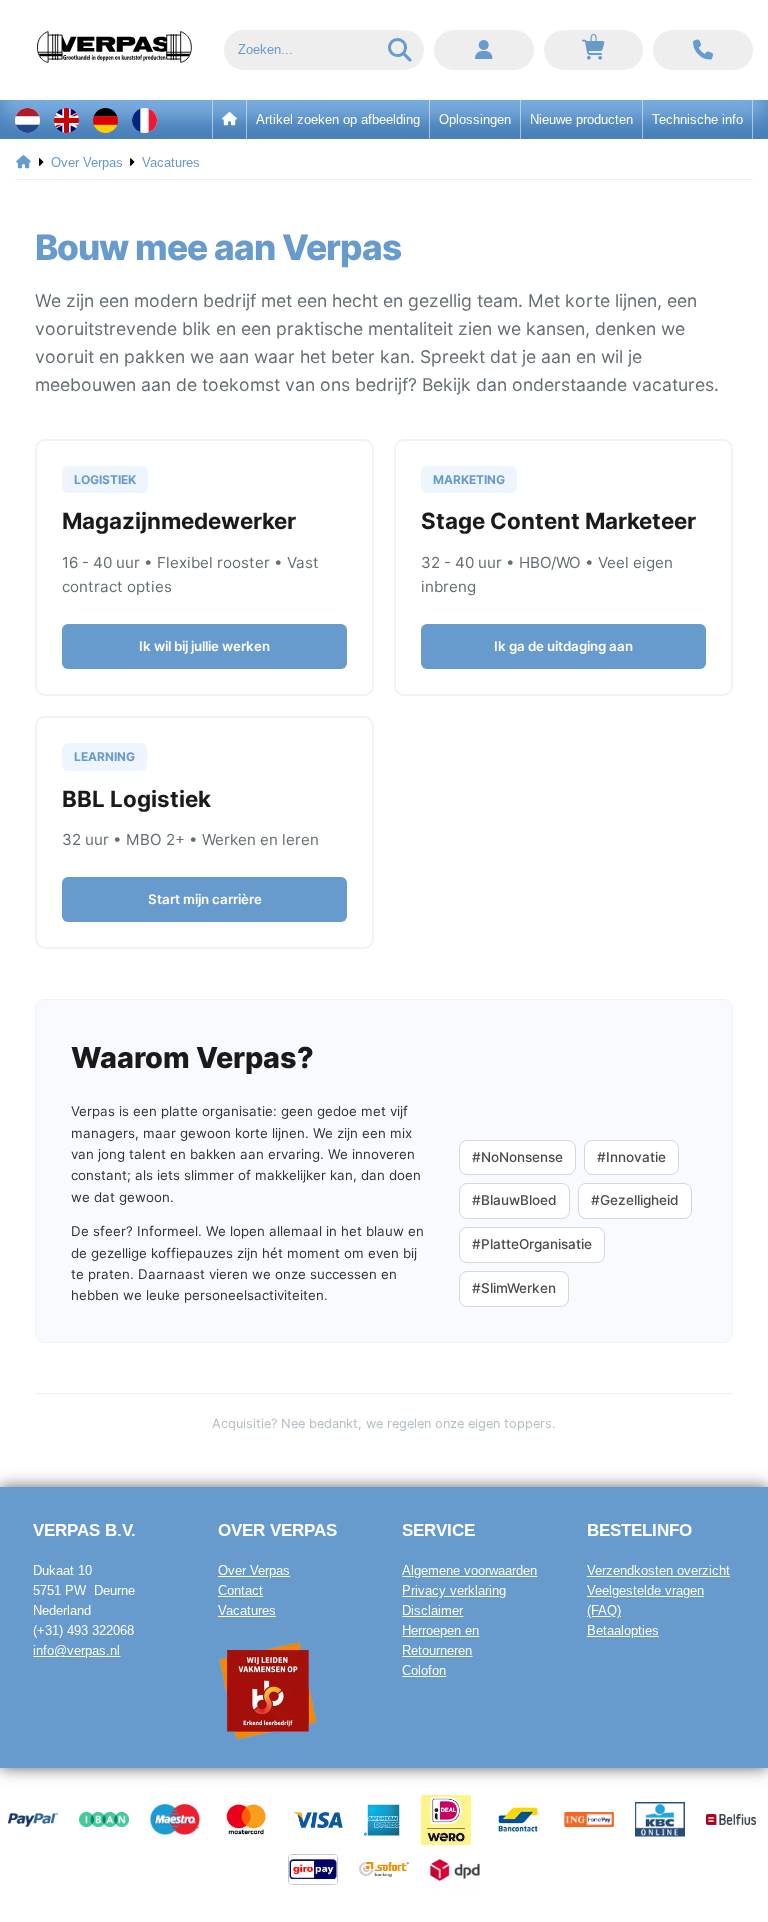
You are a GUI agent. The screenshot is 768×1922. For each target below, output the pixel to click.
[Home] (23, 163)
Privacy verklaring (454, 1590)
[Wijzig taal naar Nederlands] (27, 119)
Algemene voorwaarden (469, 1570)
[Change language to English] (66, 119)
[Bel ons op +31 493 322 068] (703, 50)
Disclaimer (432, 1610)
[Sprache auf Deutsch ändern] (105, 119)
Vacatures (247, 1610)
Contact (240, 1590)
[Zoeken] (401, 50)
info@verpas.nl (76, 1650)
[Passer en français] (144, 119)
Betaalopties (623, 1630)
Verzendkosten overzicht (658, 1570)
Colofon (424, 1670)
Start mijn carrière (205, 899)
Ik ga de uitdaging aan (563, 646)
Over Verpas (254, 1570)
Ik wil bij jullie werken (204, 646)
